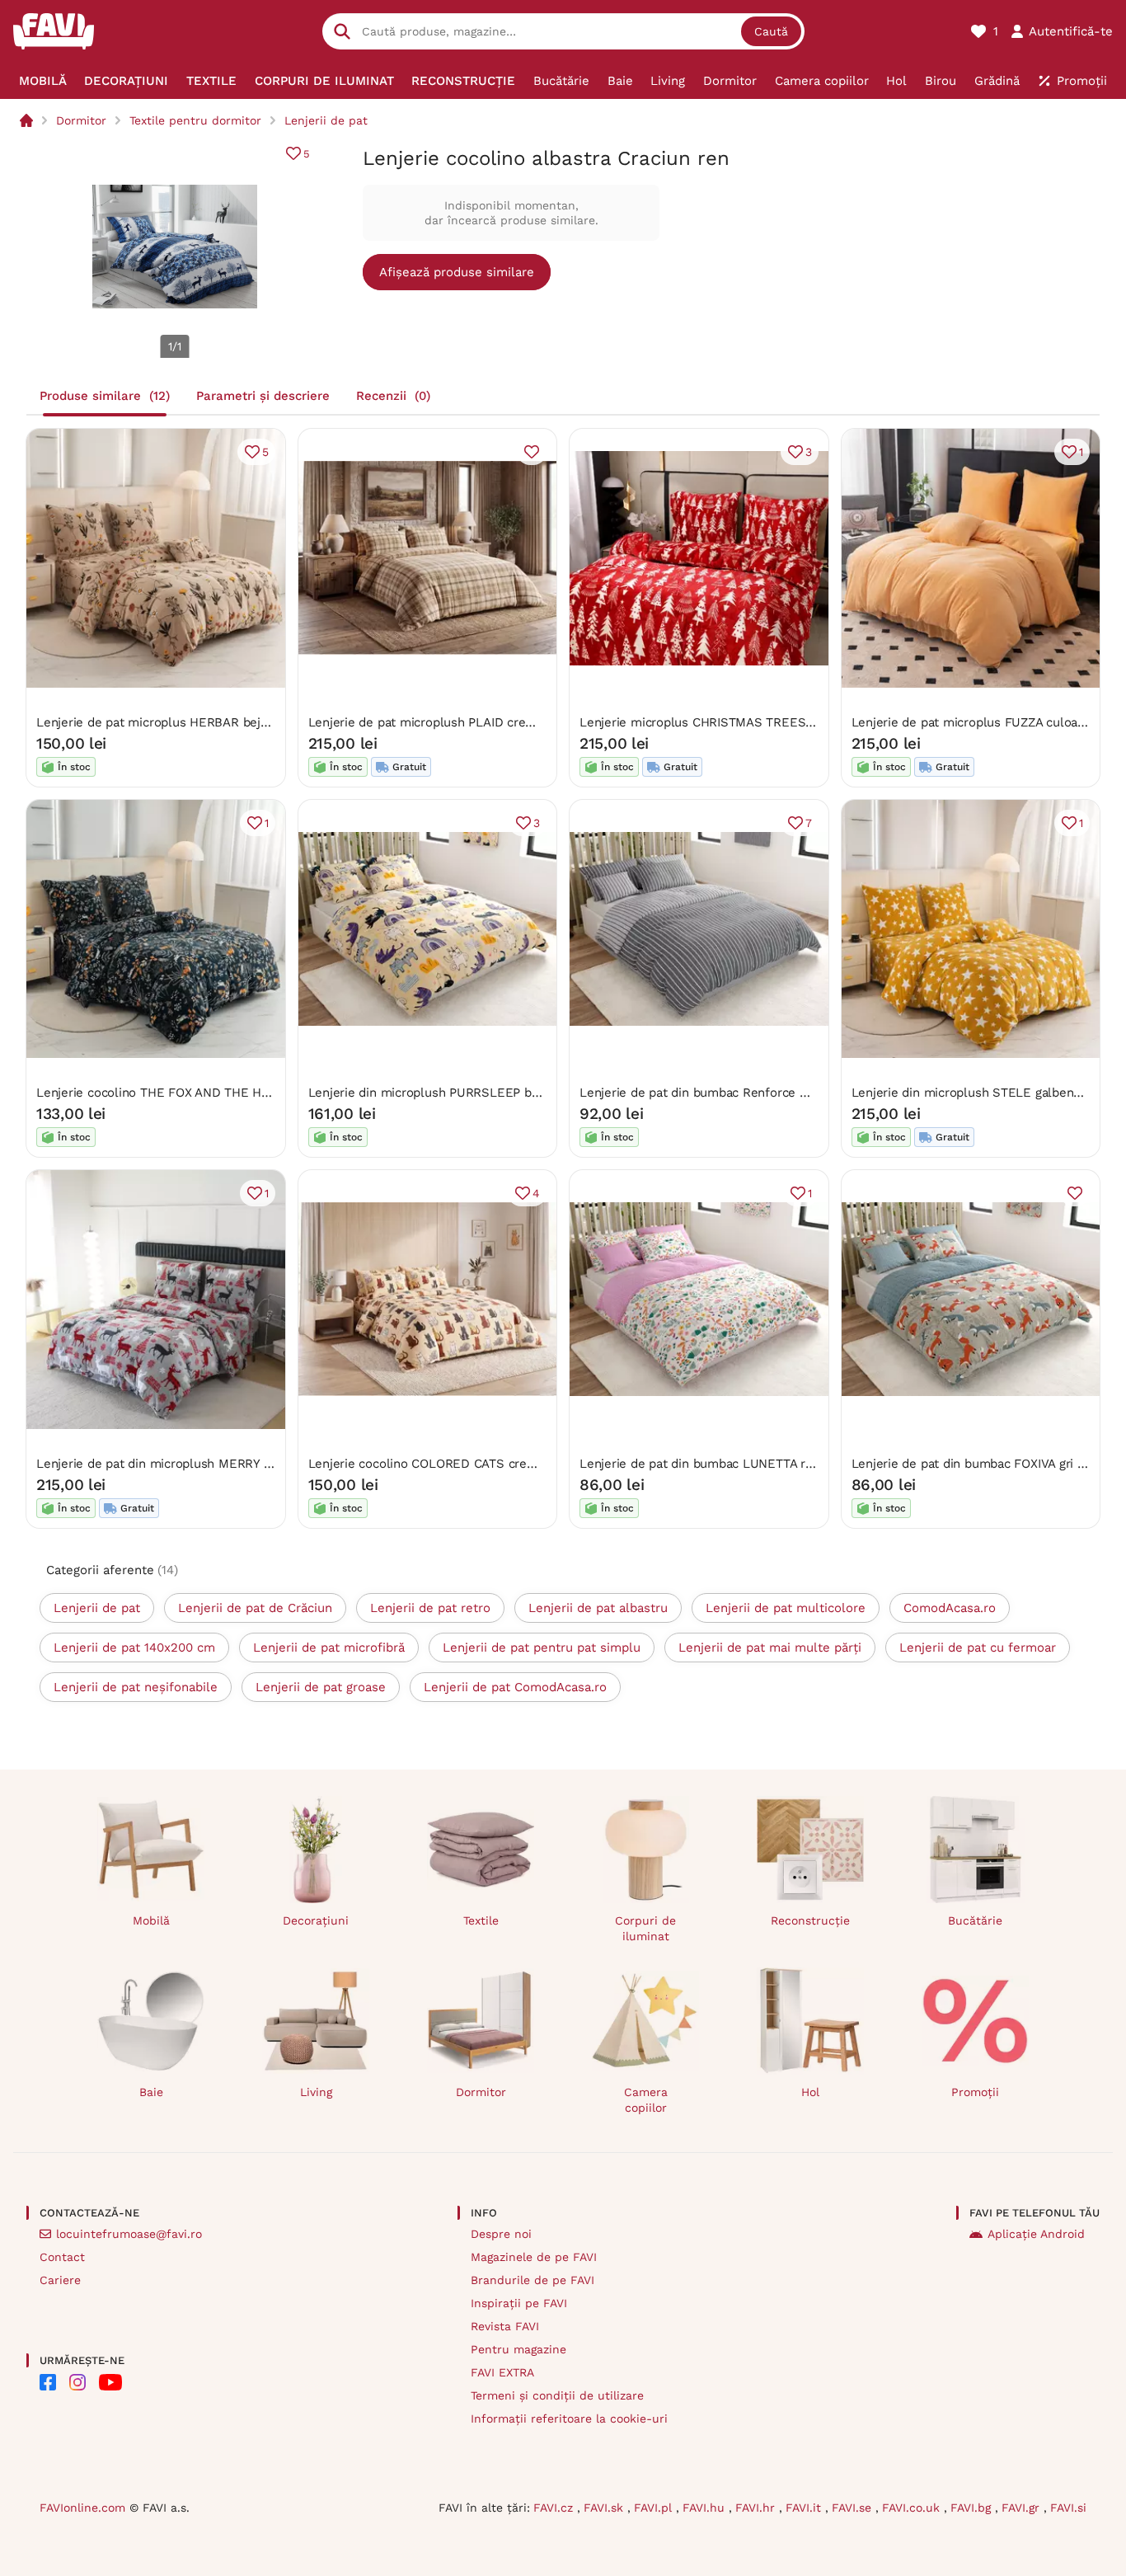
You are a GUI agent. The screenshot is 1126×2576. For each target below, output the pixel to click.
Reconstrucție (810, 1920)
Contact (62, 2257)
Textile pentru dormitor (195, 120)
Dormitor (81, 120)
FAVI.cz (555, 2508)
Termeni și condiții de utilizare (557, 2395)
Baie (151, 2092)
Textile (481, 1920)
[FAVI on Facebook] (48, 2382)
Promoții (975, 2092)
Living (316, 2092)
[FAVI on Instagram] (77, 2382)
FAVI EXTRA (502, 2372)
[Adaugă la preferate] (532, 452)
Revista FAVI (505, 2326)
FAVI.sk (605, 2508)
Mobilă (151, 1920)
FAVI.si (1068, 2508)
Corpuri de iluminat (645, 1928)
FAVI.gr (1023, 2508)
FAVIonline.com (82, 2508)
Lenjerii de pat (326, 120)
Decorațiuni (316, 1920)
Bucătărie (975, 1920)
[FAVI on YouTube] (110, 2382)
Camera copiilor (646, 2100)
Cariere (60, 2280)
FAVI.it (805, 2508)
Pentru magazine (518, 2349)
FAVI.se (854, 2508)
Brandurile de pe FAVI (533, 2280)
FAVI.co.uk (913, 2508)
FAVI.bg (973, 2508)
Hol (810, 2092)
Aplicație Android (1036, 2234)
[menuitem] (43, 81)
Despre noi (501, 2234)
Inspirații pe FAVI (519, 2303)
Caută (771, 31)
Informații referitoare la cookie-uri (569, 2419)
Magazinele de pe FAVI (534, 2257)
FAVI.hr (757, 2508)
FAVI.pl (655, 2508)
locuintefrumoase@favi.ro (129, 2234)
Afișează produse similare (457, 272)
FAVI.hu (706, 2508)
